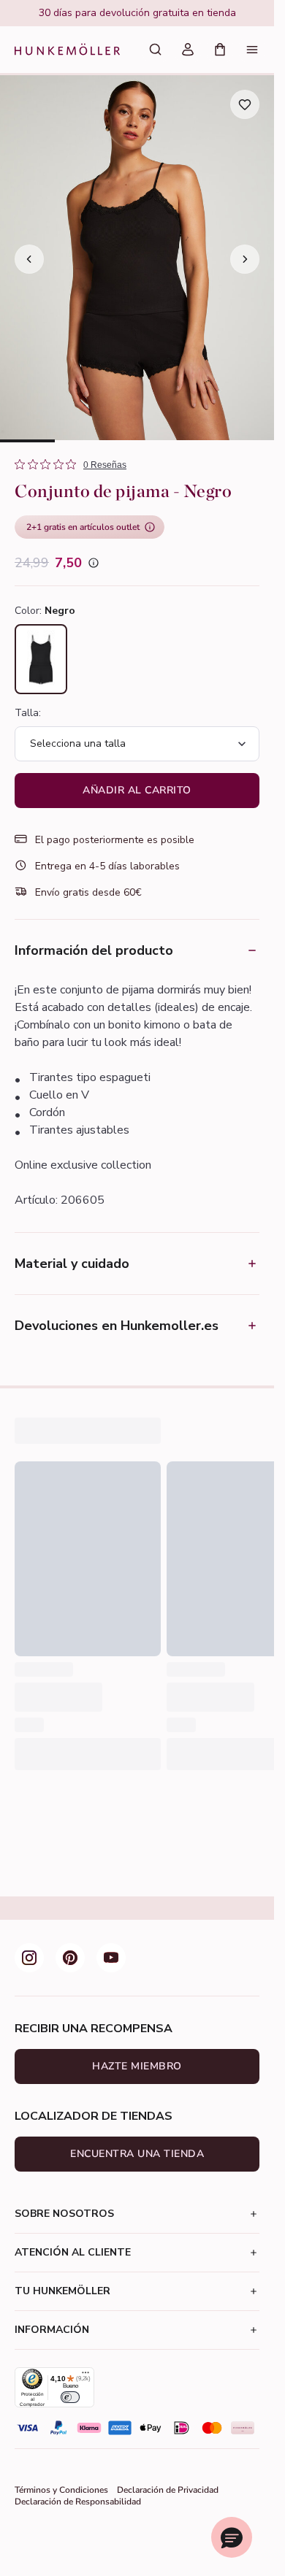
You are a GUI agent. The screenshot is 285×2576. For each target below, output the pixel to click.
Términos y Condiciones (61, 2490)
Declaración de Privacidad (168, 2490)
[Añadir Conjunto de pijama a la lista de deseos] (245, 104)
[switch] (70, 2397)
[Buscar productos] (156, 50)
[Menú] (252, 50)
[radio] (41, 659)
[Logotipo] (67, 50)
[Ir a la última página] (29, 259)
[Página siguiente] (245, 259)
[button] (232, 2537)
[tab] (27, 441)
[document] (137, 13)
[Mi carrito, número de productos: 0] (220, 50)
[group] (137, 13)
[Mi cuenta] (188, 50)
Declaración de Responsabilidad (78, 2502)
